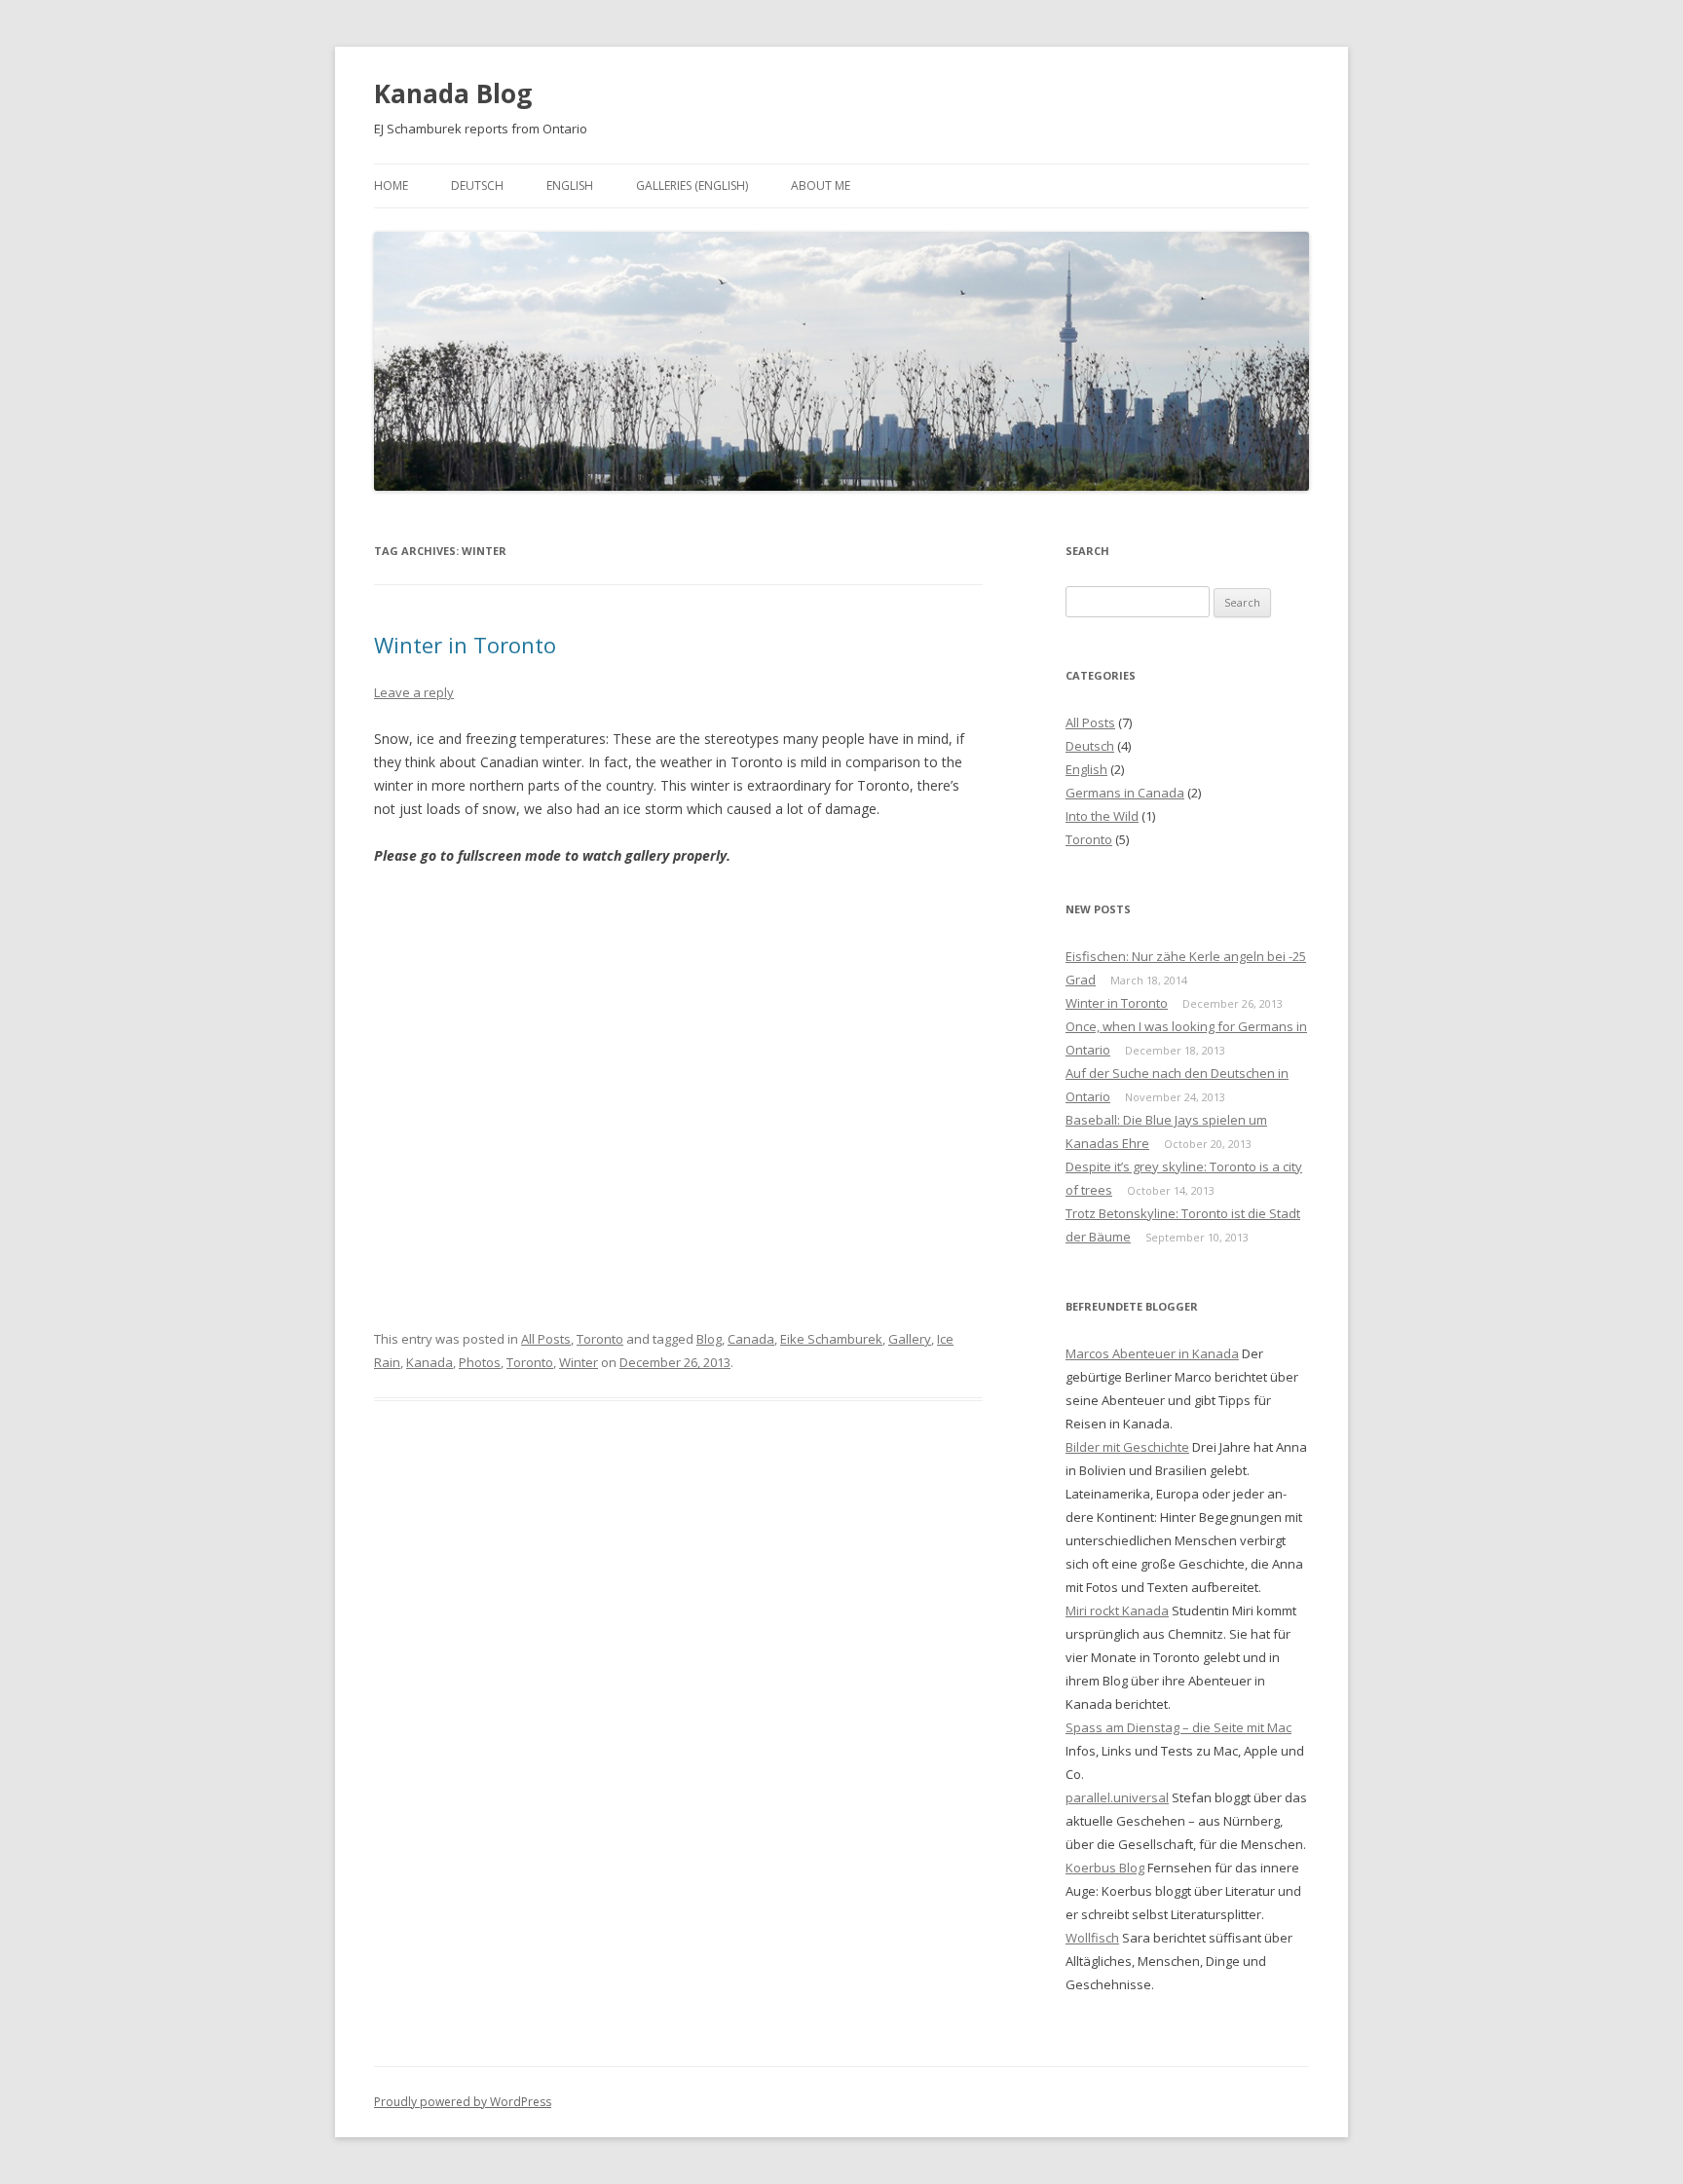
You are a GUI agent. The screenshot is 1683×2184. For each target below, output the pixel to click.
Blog (709, 1339)
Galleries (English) (692, 185)
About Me (821, 185)
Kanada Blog (453, 93)
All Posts (546, 1339)
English (570, 185)
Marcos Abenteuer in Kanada (1152, 1353)
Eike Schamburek (831, 1339)
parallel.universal (1117, 1797)
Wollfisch (1092, 1938)
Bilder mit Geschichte (1127, 1447)
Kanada (430, 1362)
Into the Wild (1102, 816)
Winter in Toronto (465, 645)
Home (391, 185)
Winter (579, 1362)
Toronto (600, 1339)
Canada (751, 1339)
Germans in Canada (1125, 793)
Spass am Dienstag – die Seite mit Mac (1178, 1727)
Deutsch (477, 185)
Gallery (910, 1339)
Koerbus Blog (1105, 1868)
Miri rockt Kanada (1117, 1610)
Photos (480, 1362)
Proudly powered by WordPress (463, 2102)
